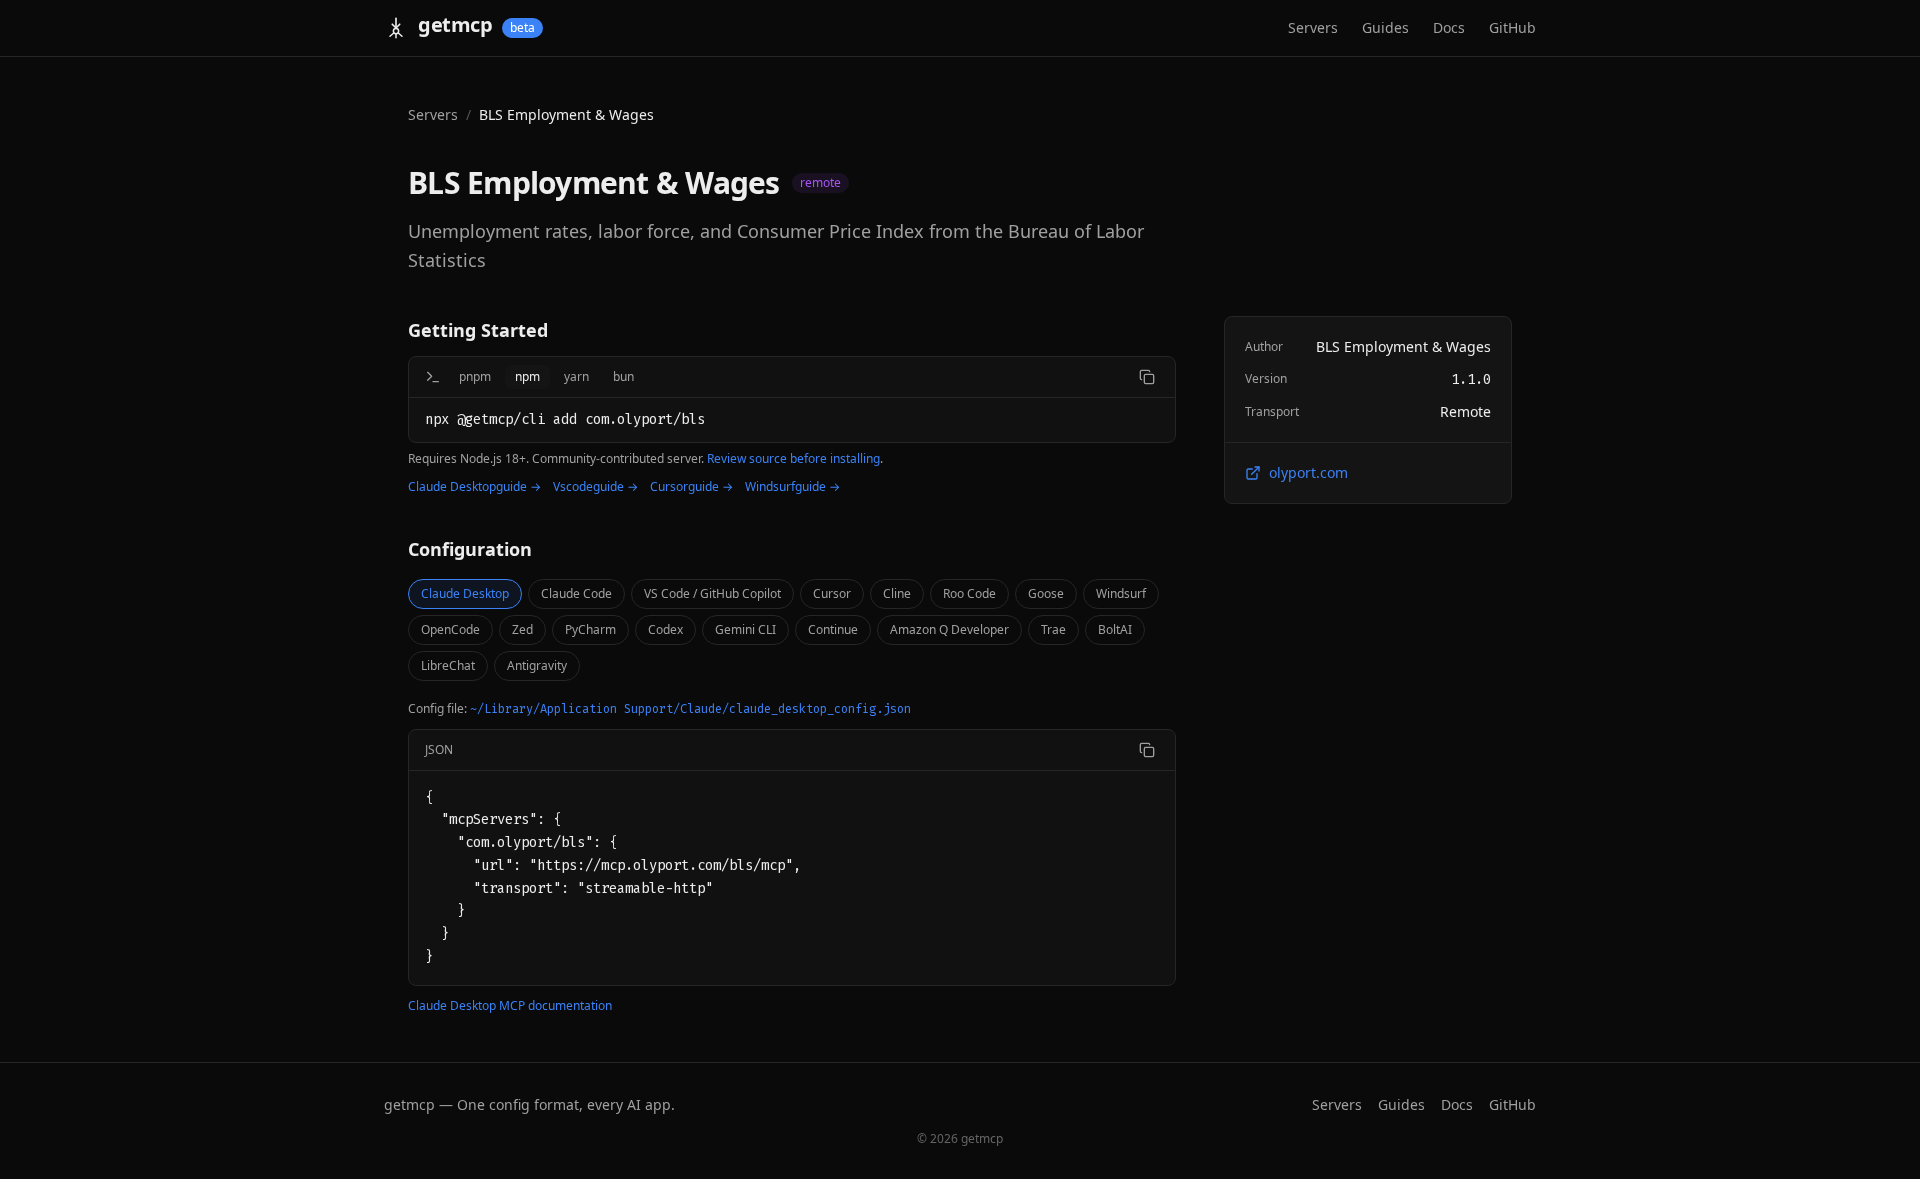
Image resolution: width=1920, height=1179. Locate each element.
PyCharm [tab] (590, 629)
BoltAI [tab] (1115, 629)
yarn (576, 376)
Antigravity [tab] (537, 665)
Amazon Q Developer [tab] (949, 629)
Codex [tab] (665, 629)
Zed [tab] (522, 629)
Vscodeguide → (595, 487)
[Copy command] (1147, 377)
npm (527, 376)
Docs (1449, 27)
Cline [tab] (897, 593)
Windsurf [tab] (1121, 593)
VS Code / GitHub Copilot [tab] (712, 593)
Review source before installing (793, 458)
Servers (1313, 27)
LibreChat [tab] (448, 665)
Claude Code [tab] (576, 593)
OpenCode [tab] (450, 629)
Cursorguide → (691, 487)
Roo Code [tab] (969, 593)
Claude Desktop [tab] (465, 593)
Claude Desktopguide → (474, 487)
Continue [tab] (833, 629)
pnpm (475, 376)
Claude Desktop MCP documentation (510, 1006)
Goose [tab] (1046, 593)
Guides (1385, 27)
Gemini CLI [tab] (745, 629)
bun (623, 376)
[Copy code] (1147, 750)
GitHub (1512, 27)
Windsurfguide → (792, 487)
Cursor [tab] (832, 593)
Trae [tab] (1053, 629)
